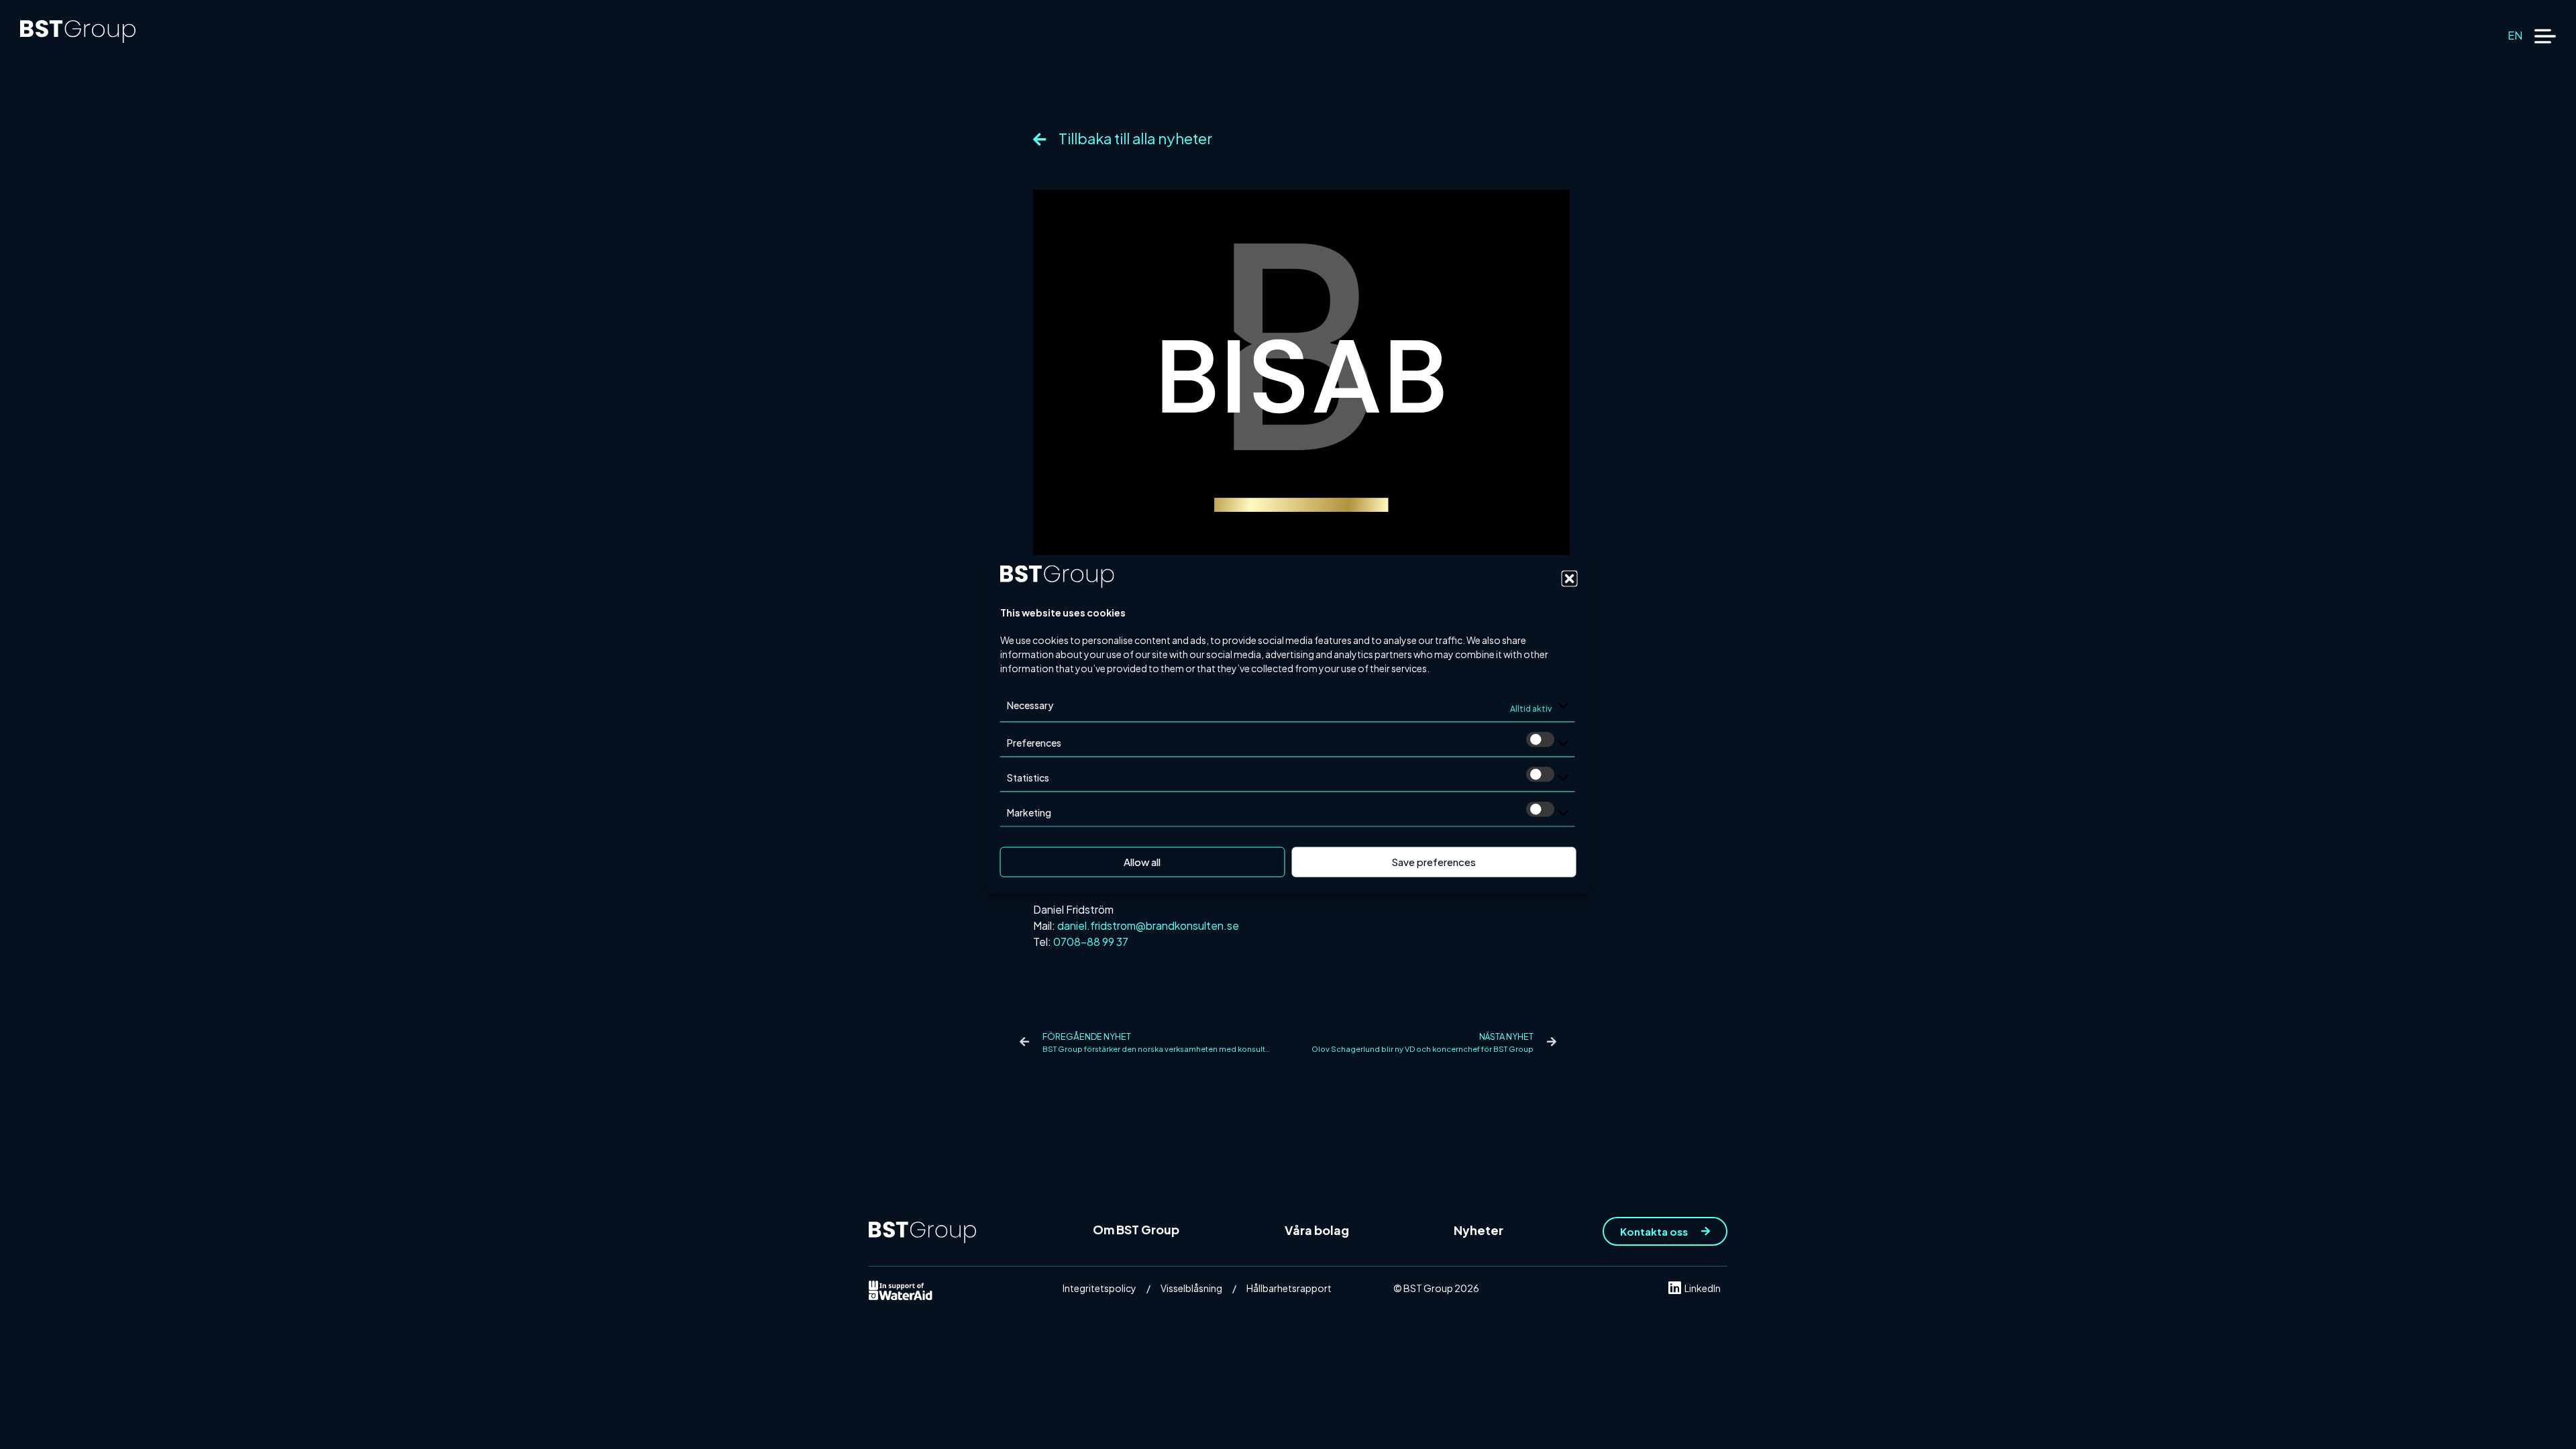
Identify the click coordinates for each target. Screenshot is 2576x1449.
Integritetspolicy (1099, 1288)
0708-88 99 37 (1091, 942)
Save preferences (1434, 862)
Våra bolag (1317, 1230)
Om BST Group (1136, 1229)
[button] (1570, 578)
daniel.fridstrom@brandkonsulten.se (1148, 925)
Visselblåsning (1191, 1288)
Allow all (1142, 862)
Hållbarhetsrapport (1289, 1288)
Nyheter (1479, 1230)
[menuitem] (2515, 35)
